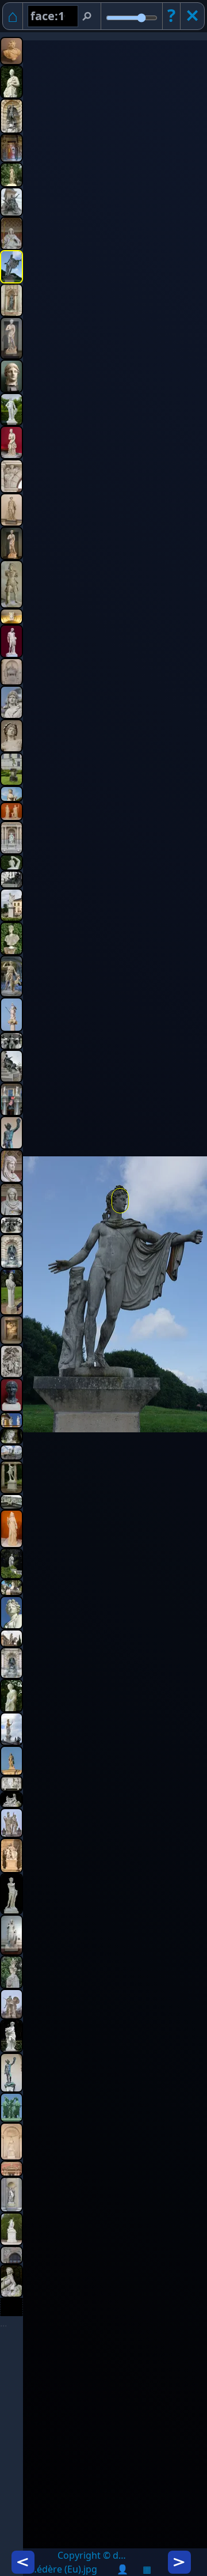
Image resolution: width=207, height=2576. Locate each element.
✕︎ (192, 15)
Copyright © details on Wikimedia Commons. (92, 2555)
